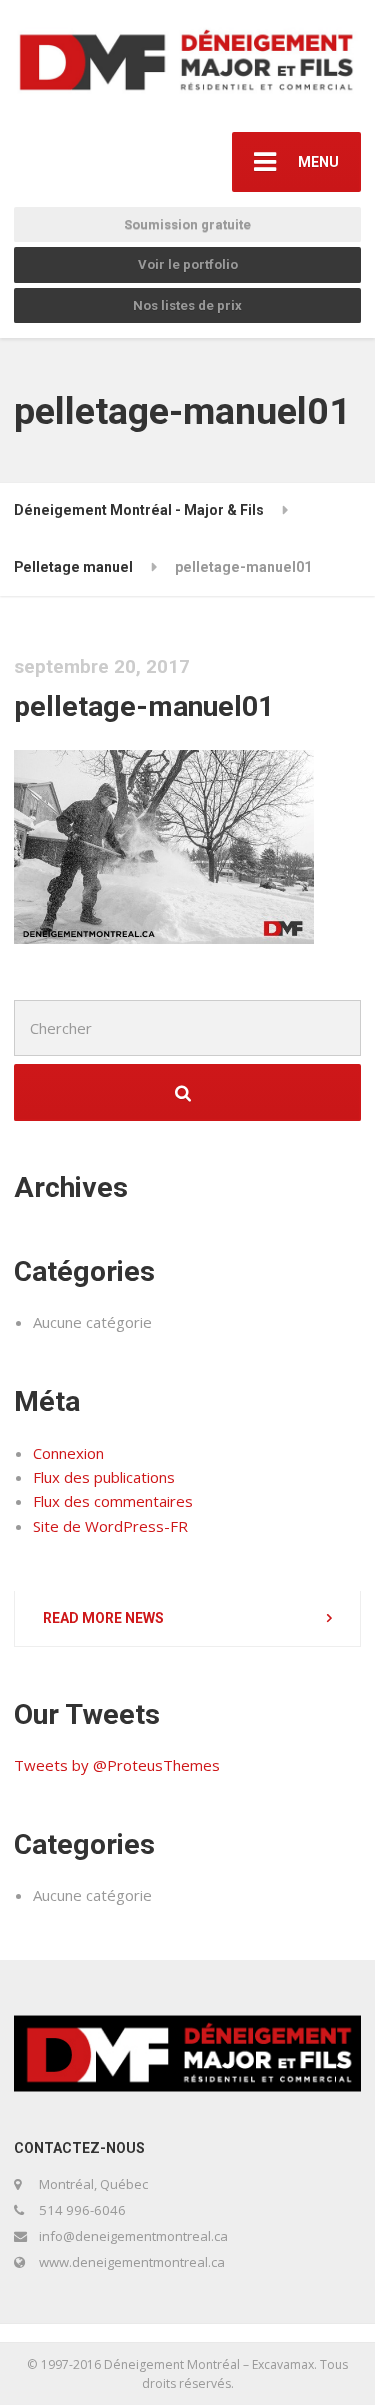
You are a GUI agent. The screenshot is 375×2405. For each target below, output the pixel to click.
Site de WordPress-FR (110, 1526)
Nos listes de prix (187, 305)
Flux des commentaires (113, 1501)
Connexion (68, 1453)
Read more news (103, 1618)
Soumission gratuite (187, 224)
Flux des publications (104, 1477)
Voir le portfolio (188, 264)
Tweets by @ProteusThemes (117, 1765)
